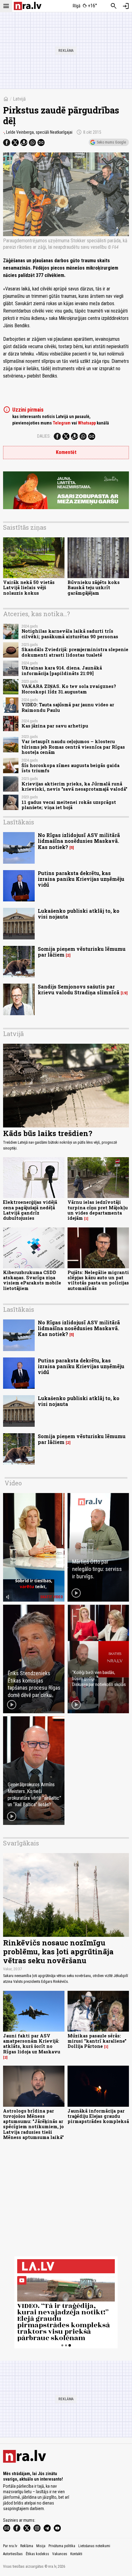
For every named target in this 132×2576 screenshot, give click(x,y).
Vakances (60, 2554)
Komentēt (66, 452)
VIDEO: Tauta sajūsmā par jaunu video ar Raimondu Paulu (68, 707)
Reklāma (27, 2546)
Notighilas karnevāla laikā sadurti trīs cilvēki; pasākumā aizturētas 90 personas (70, 634)
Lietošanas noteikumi (94, 2546)
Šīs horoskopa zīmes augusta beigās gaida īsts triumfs (70, 768)
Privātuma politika (62, 2546)
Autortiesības (13, 2554)
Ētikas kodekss (37, 2554)
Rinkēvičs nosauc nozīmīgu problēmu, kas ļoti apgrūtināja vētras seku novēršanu (58, 1952)
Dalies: (44, 436)
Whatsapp (87, 423)
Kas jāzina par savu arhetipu (55, 726)
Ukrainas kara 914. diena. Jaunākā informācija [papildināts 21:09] (62, 670)
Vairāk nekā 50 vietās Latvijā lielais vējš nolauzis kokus (29, 588)
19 (124, 993)
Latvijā (19, 99)
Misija (41, 2546)
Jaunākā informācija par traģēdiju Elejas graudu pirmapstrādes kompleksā (98, 2116)
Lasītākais (19, 822)
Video (13, 1483)
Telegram (62, 423)
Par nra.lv (10, 2546)
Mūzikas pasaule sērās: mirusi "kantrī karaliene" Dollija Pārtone (97, 2041)
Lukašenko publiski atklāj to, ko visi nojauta (79, 914)
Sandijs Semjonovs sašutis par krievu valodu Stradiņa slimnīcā (79, 989)
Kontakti (76, 2554)
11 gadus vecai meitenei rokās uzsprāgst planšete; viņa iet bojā (69, 805)
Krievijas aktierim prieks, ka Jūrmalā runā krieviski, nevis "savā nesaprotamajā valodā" (74, 786)
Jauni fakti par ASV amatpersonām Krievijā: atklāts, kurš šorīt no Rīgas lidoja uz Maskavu (32, 2044)
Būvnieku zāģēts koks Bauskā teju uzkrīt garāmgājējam (94, 588)
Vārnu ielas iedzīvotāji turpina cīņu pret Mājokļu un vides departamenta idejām (98, 1210)
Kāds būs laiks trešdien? (48, 1133)
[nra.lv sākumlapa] (28, 6)
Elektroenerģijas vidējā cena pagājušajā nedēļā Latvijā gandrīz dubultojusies (30, 1210)
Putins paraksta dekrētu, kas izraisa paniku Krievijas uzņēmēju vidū (81, 879)
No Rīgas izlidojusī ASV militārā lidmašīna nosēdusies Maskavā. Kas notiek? (79, 841)
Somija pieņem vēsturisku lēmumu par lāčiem (82, 952)
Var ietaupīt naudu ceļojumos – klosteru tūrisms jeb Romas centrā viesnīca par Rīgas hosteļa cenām (73, 747)
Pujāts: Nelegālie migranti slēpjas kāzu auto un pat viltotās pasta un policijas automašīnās (98, 1280)
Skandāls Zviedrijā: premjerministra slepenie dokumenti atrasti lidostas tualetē (75, 652)
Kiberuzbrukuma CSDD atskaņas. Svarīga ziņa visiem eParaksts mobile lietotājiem (32, 1280)
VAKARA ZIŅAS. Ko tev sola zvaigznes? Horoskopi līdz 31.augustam (69, 689)
